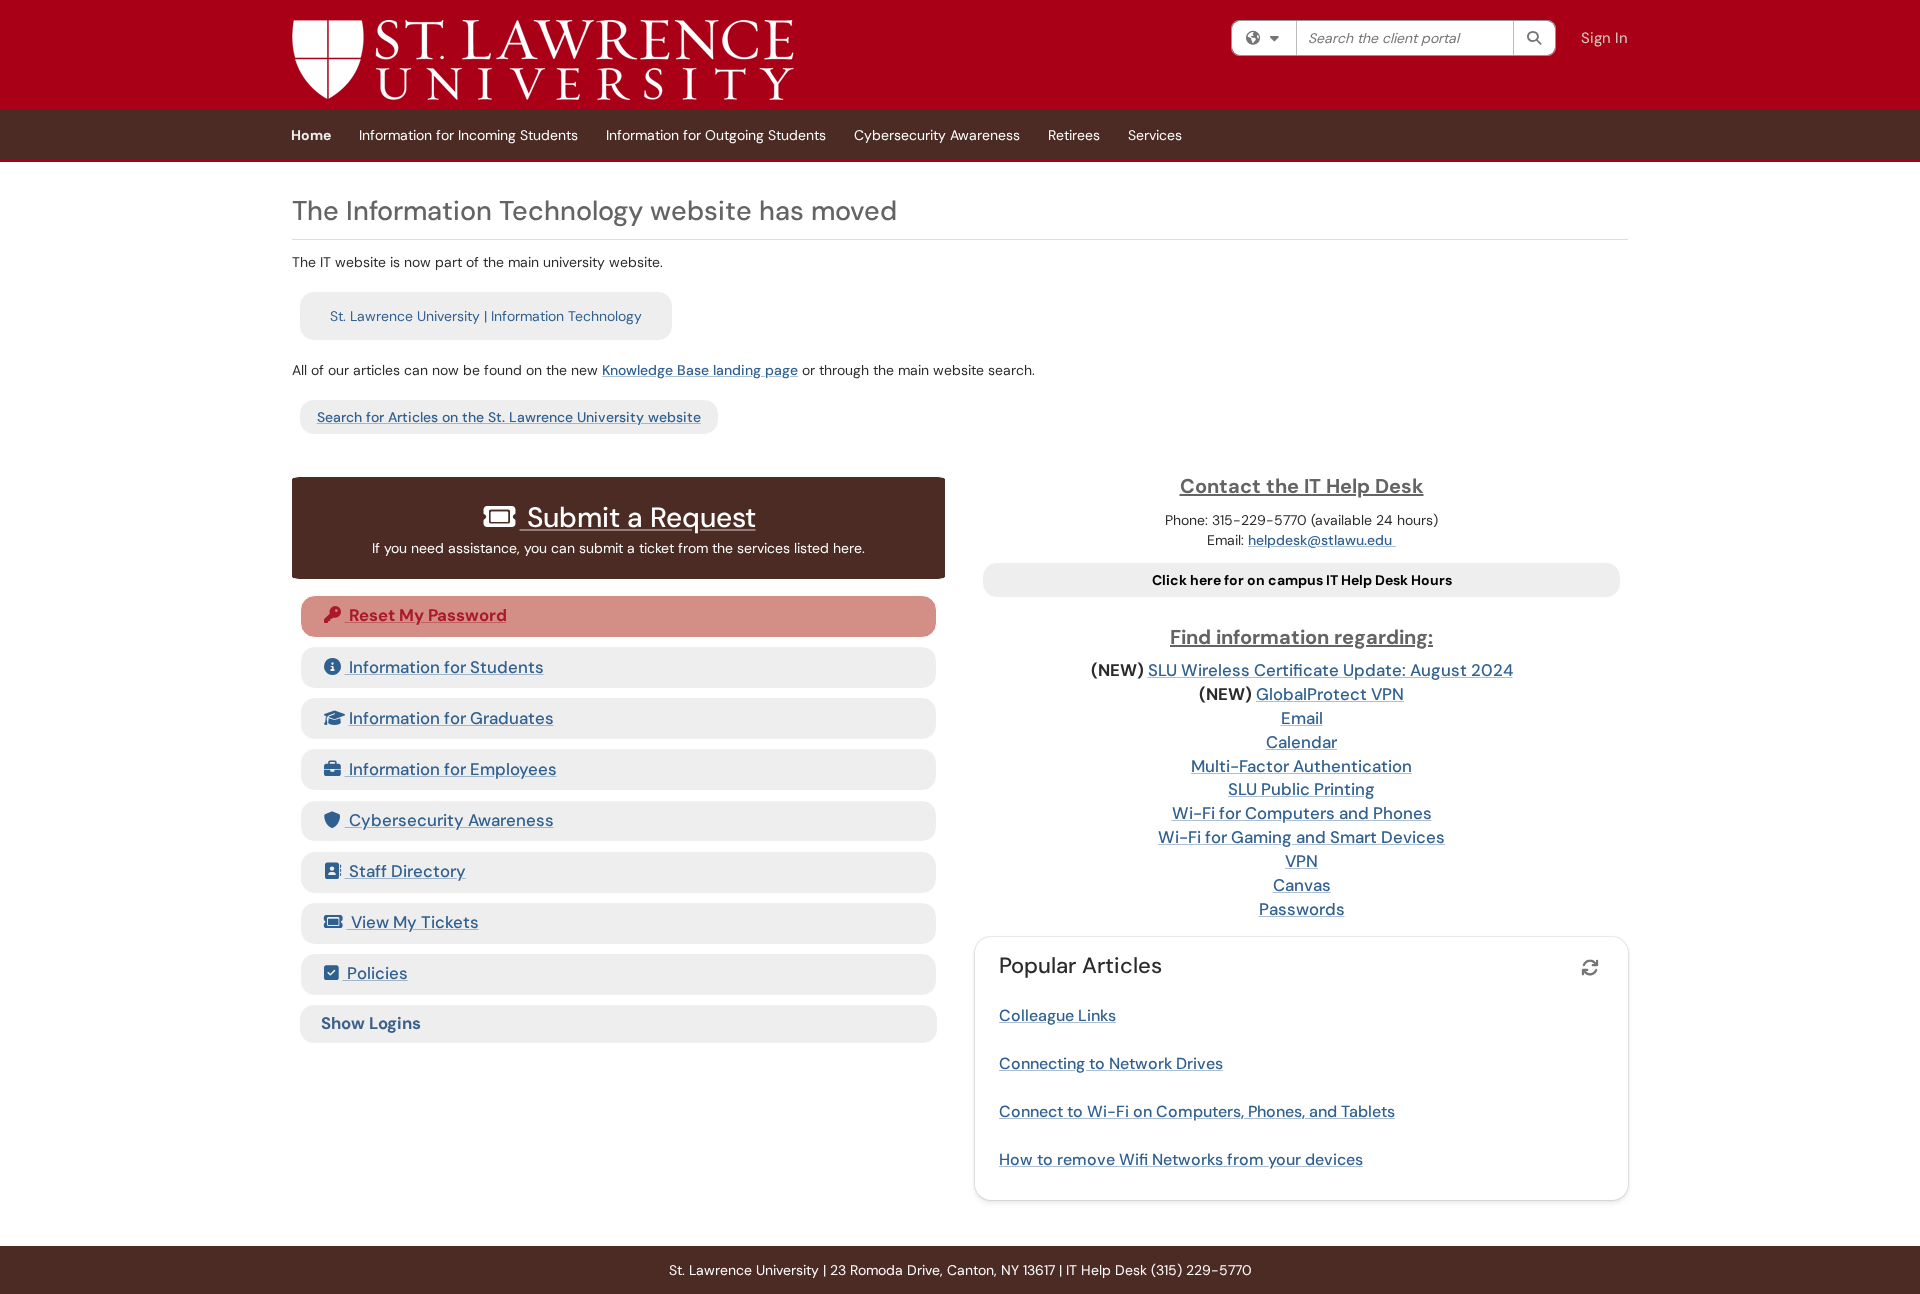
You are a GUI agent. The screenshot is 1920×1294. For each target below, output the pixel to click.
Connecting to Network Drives (1111, 1063)
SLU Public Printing (1301, 789)
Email (1302, 718)
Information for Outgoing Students (716, 135)
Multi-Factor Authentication (1301, 766)
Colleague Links (1057, 1015)
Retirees (1074, 135)
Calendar (1301, 742)
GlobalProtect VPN (1330, 694)
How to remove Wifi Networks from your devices (1181, 1159)
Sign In (1604, 38)
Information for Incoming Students (468, 135)
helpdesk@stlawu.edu (1322, 540)
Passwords (1302, 909)
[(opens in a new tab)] (543, 60)
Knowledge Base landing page (700, 370)
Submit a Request (638, 517)
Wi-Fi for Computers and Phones (1302, 813)
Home (311, 135)
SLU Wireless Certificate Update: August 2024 (1330, 670)
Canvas (1302, 885)
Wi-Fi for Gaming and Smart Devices (1301, 837)
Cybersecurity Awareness (937, 135)
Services (1155, 135)
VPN (1301, 861)
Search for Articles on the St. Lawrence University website (509, 417)
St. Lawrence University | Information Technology (486, 316)
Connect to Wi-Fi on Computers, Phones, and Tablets (1197, 1111)
